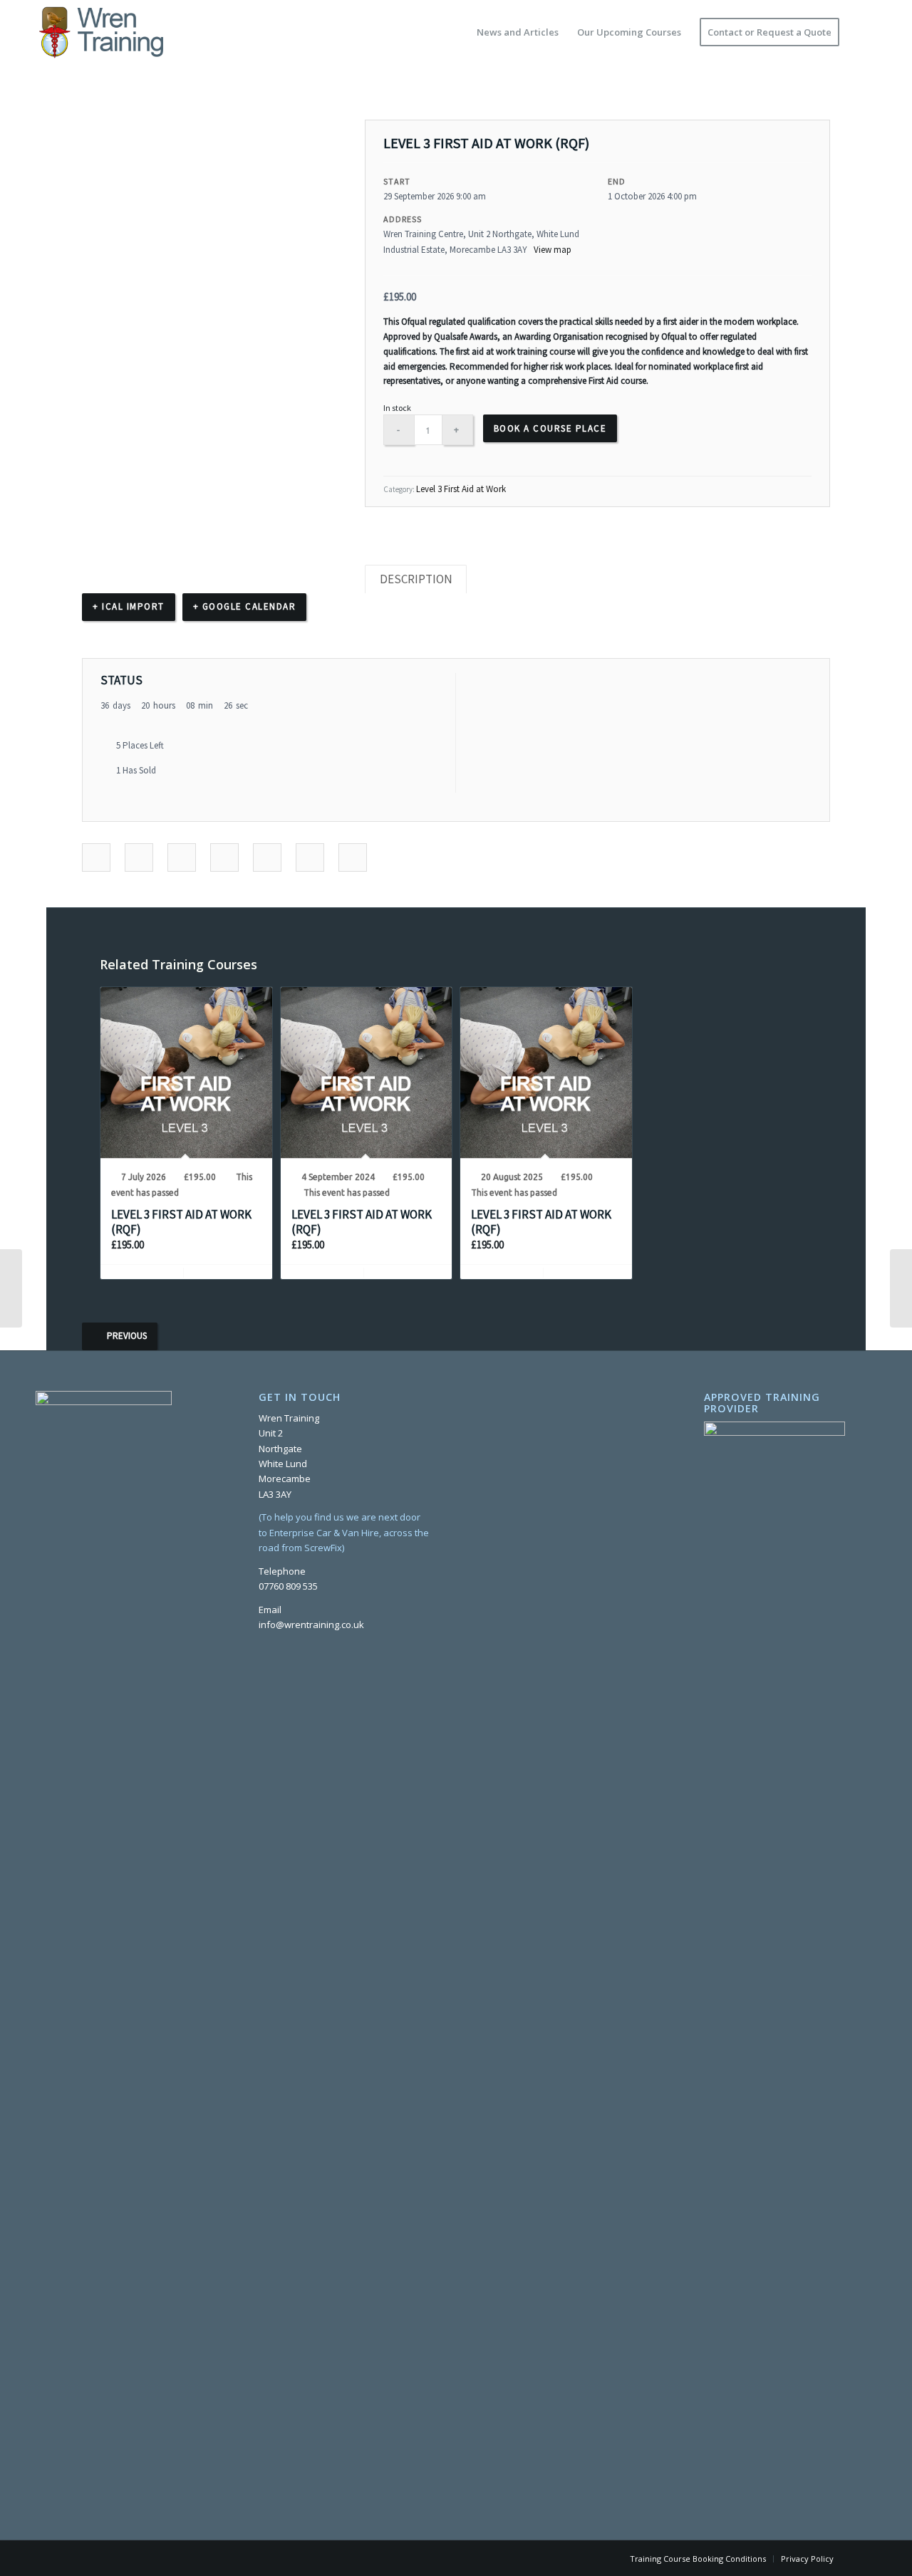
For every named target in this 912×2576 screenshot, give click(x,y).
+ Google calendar (245, 606)
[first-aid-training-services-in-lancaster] (99, 32)
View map (554, 250)
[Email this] (353, 858)
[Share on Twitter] (139, 858)
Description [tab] (416, 579)
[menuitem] (518, 32)
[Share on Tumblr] (224, 858)
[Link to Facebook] (866, 2558)
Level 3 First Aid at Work (461, 489)
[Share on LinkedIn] (182, 858)
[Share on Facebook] (96, 858)
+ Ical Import (129, 606)
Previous (127, 1336)
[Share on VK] (310, 858)
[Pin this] (267, 858)
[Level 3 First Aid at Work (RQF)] (11, 1288)
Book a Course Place (550, 428)
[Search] (862, 32)
